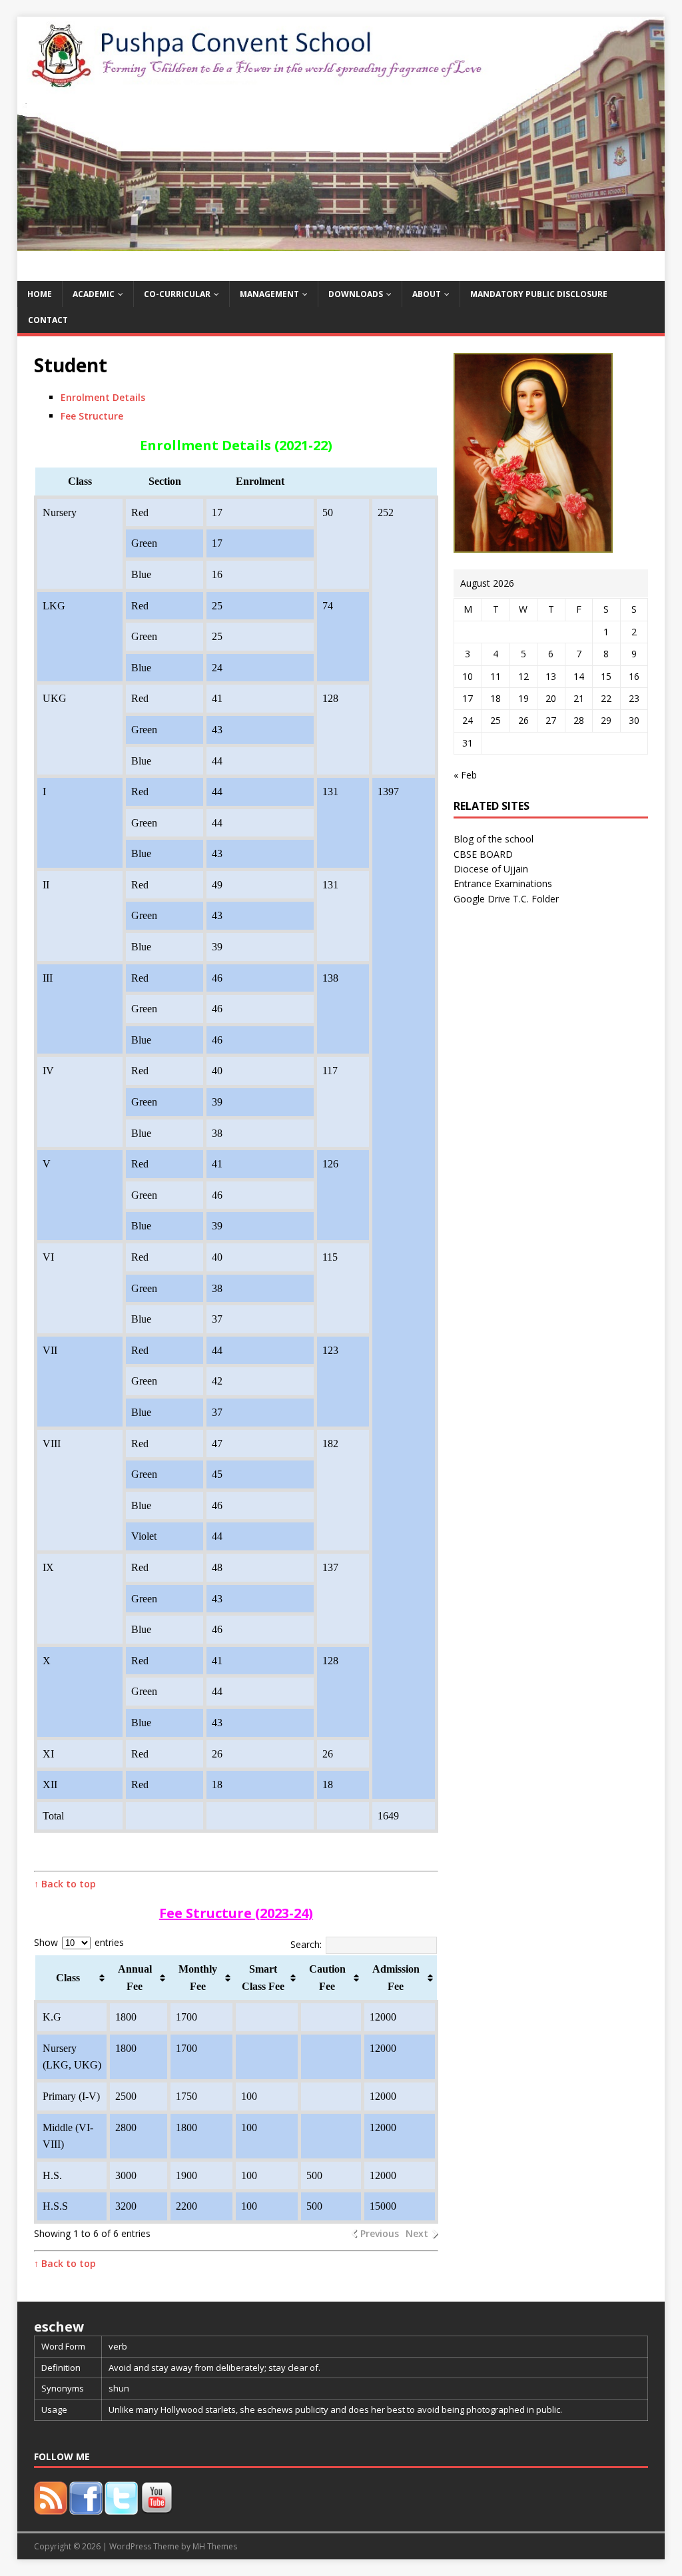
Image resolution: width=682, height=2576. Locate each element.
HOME (40, 294)
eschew (59, 2327)
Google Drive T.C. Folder (506, 899)
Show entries (79, 1942)
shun (119, 2388)
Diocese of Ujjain (491, 869)
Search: (306, 1944)
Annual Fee (135, 1978)
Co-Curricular (177, 294)
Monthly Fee (198, 1978)
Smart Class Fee (263, 1978)
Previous (380, 2233)
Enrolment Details (103, 397)
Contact (48, 320)
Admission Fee (396, 1978)
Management (269, 294)
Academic (94, 294)
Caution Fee (327, 1978)
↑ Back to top (65, 1884)
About (427, 294)
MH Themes (215, 2546)
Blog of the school (494, 839)
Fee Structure (92, 416)
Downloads (356, 294)
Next (417, 2233)
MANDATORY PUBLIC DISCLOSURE (539, 294)
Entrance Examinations (503, 883)
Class (68, 1978)
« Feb (465, 775)
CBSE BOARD (483, 854)
